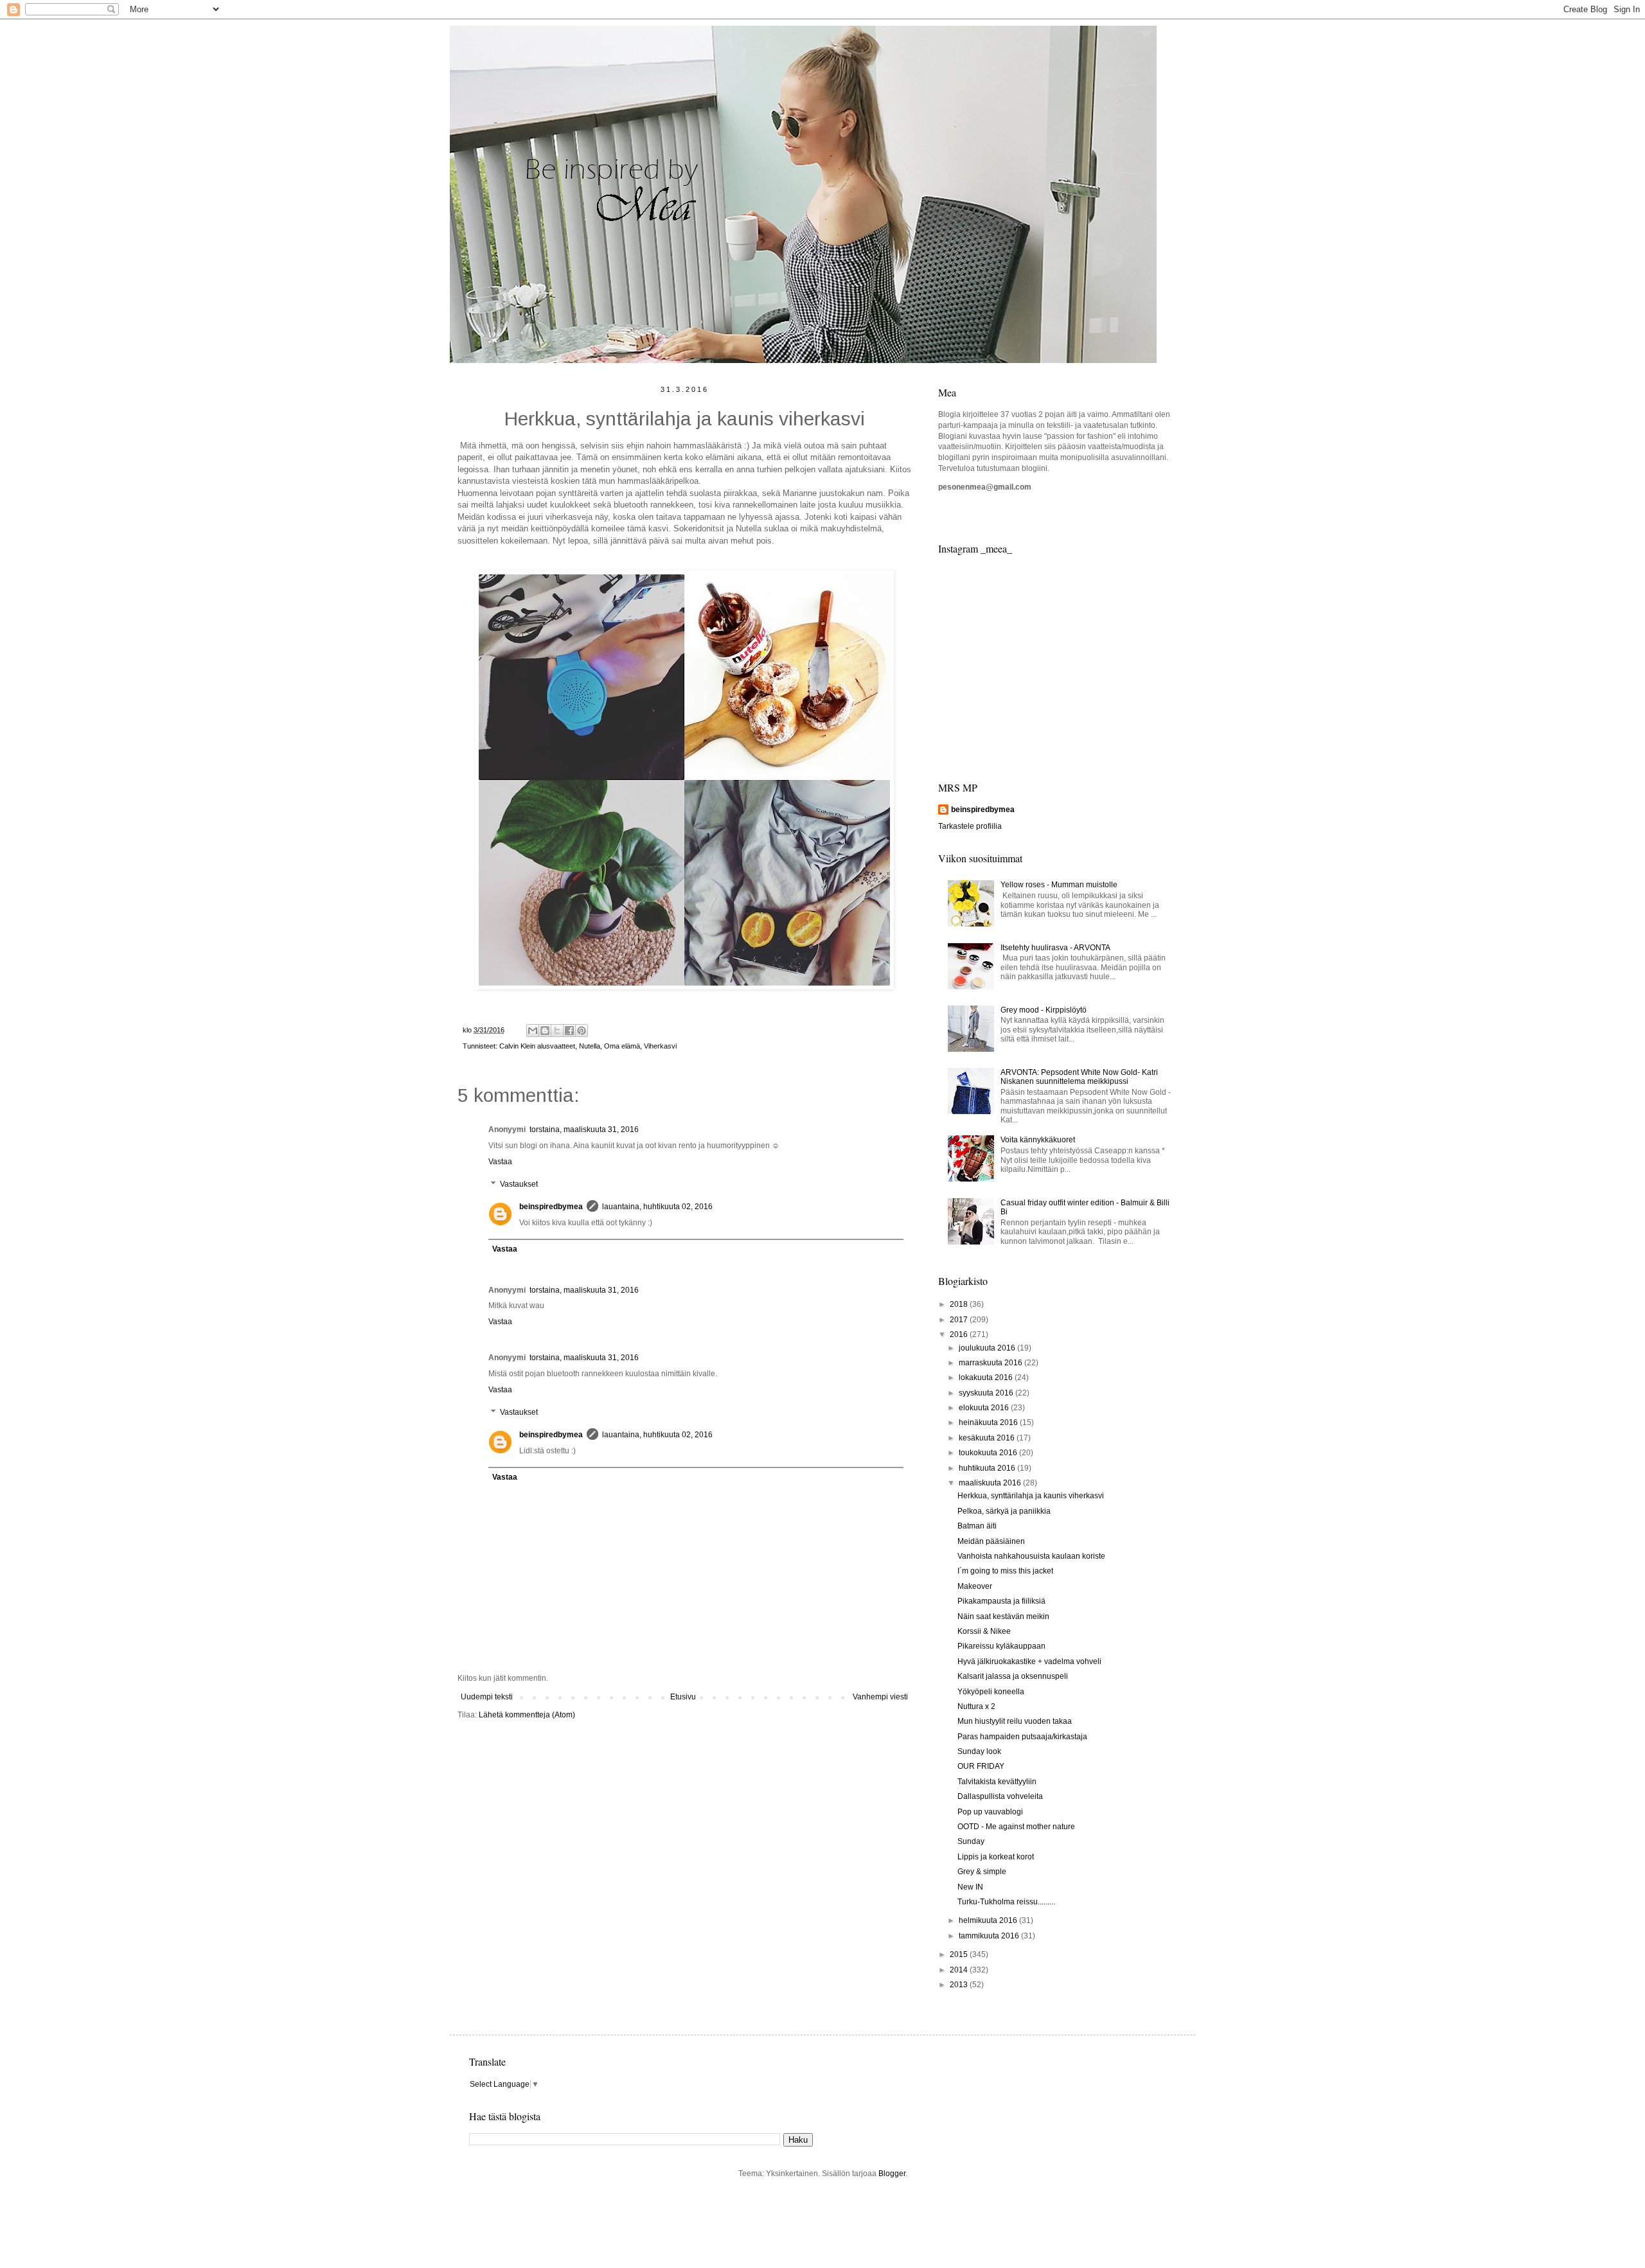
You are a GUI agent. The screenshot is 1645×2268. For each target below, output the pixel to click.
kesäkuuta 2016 (988, 1438)
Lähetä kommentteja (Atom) (527, 1715)
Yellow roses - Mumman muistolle (1059, 885)
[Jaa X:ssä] (557, 1031)
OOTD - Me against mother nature (1016, 1827)
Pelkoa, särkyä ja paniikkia (1004, 1511)
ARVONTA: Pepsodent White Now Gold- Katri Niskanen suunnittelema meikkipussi (1079, 1077)
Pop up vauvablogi (990, 1812)
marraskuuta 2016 (991, 1363)
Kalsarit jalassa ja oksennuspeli (1013, 1676)
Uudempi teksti (487, 1697)
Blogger (892, 2174)
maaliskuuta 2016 (991, 1483)
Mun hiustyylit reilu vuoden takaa (1015, 1721)
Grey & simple (982, 1872)
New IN (970, 1887)
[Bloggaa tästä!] (545, 1031)
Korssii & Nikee (984, 1631)
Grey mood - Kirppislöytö (1044, 1010)
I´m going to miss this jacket (1005, 1571)
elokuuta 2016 (985, 1408)
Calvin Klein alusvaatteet (537, 1046)
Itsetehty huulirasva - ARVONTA (1055, 948)
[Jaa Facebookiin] (569, 1031)
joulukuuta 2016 (988, 1348)
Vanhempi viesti (880, 1697)
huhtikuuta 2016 (988, 1468)
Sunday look (979, 1751)
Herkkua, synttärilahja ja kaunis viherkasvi (1031, 1496)
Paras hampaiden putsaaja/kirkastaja (1022, 1737)
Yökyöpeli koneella (991, 1692)
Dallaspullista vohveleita (1000, 1796)
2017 (960, 1320)
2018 (960, 1304)
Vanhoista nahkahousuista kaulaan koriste (1031, 1556)
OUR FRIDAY (981, 1766)
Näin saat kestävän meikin (1003, 1617)
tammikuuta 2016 (990, 1936)
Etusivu (683, 1697)
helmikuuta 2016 (989, 1920)
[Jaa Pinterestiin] (582, 1031)
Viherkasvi (660, 1046)
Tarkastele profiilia (970, 826)
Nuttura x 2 (976, 1706)
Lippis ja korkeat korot (996, 1857)
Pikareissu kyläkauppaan (1001, 1646)
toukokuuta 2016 (989, 1453)
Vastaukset (519, 1184)
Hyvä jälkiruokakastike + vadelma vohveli (1029, 1661)
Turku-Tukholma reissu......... (1006, 1902)
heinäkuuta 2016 (989, 1422)
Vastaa (500, 1162)
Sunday (971, 1841)
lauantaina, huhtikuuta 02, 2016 (657, 1207)
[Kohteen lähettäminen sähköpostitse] (533, 1031)
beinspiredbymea (551, 1207)
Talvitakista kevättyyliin (997, 1782)
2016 (960, 1334)
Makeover (975, 1586)
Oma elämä (622, 1046)
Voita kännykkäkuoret (1038, 1140)
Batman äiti (977, 1526)
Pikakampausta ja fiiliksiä (1001, 1601)
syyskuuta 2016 (987, 1393)
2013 (960, 1985)
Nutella (590, 1046)
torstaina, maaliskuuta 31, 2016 (584, 1130)
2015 (960, 1954)
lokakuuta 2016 (987, 1378)
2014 (960, 1970)
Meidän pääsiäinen (991, 1541)
